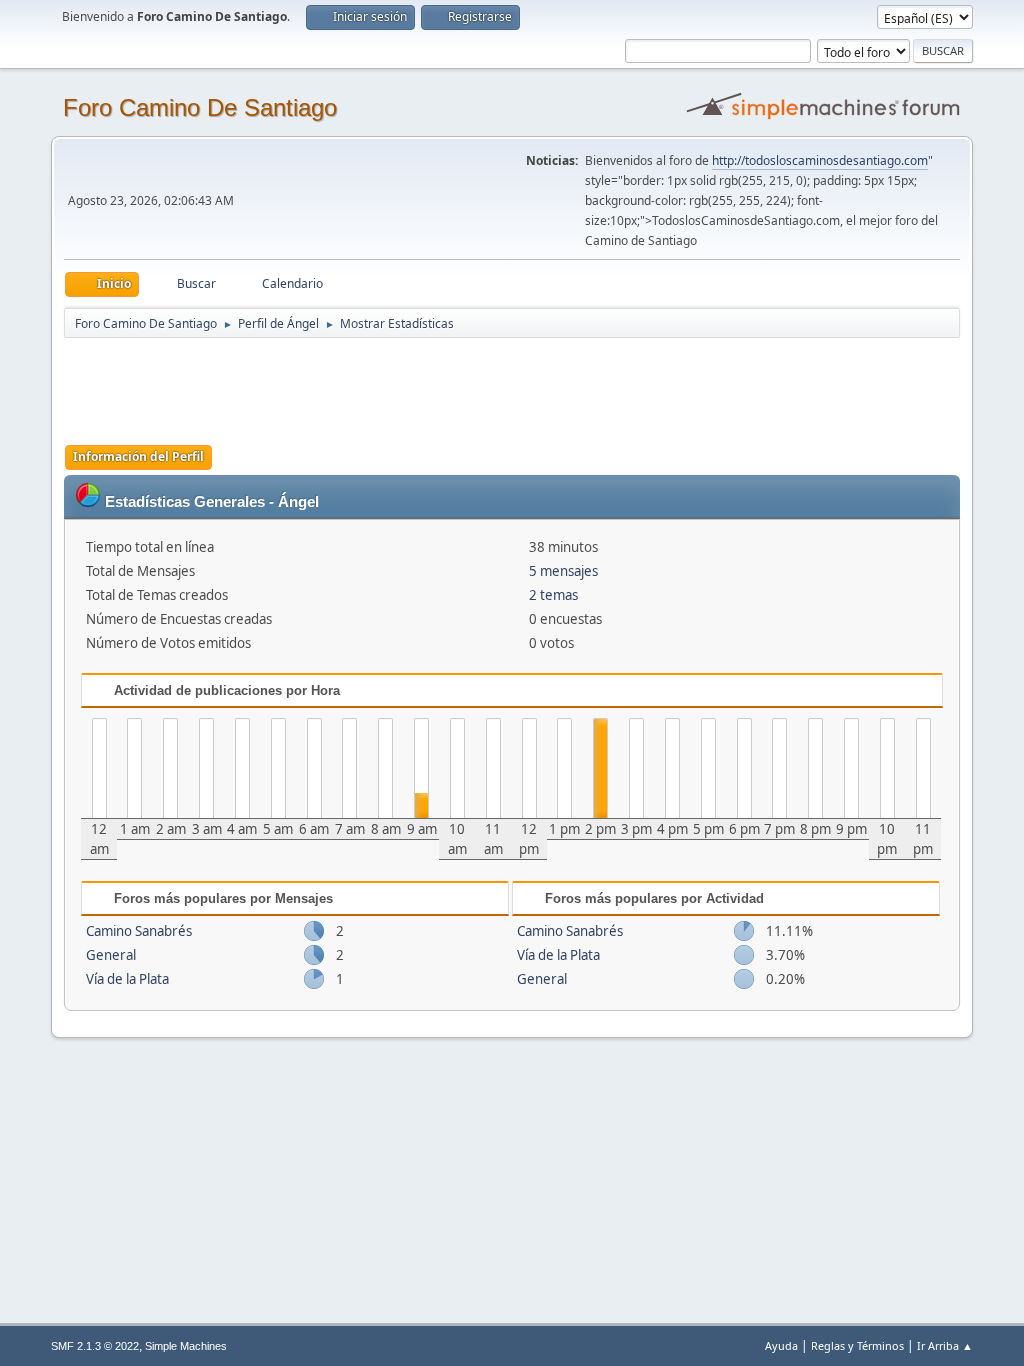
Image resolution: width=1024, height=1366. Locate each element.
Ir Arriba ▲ (945, 1345)
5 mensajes (563, 571)
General (111, 955)
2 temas (553, 595)
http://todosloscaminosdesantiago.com (820, 160)
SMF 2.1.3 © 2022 (95, 1346)
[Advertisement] (416, 385)
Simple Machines (186, 1346)
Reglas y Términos (857, 1345)
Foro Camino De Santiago (200, 107)
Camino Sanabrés (139, 931)
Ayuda (781, 1345)
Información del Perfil (138, 456)
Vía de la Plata (127, 979)
